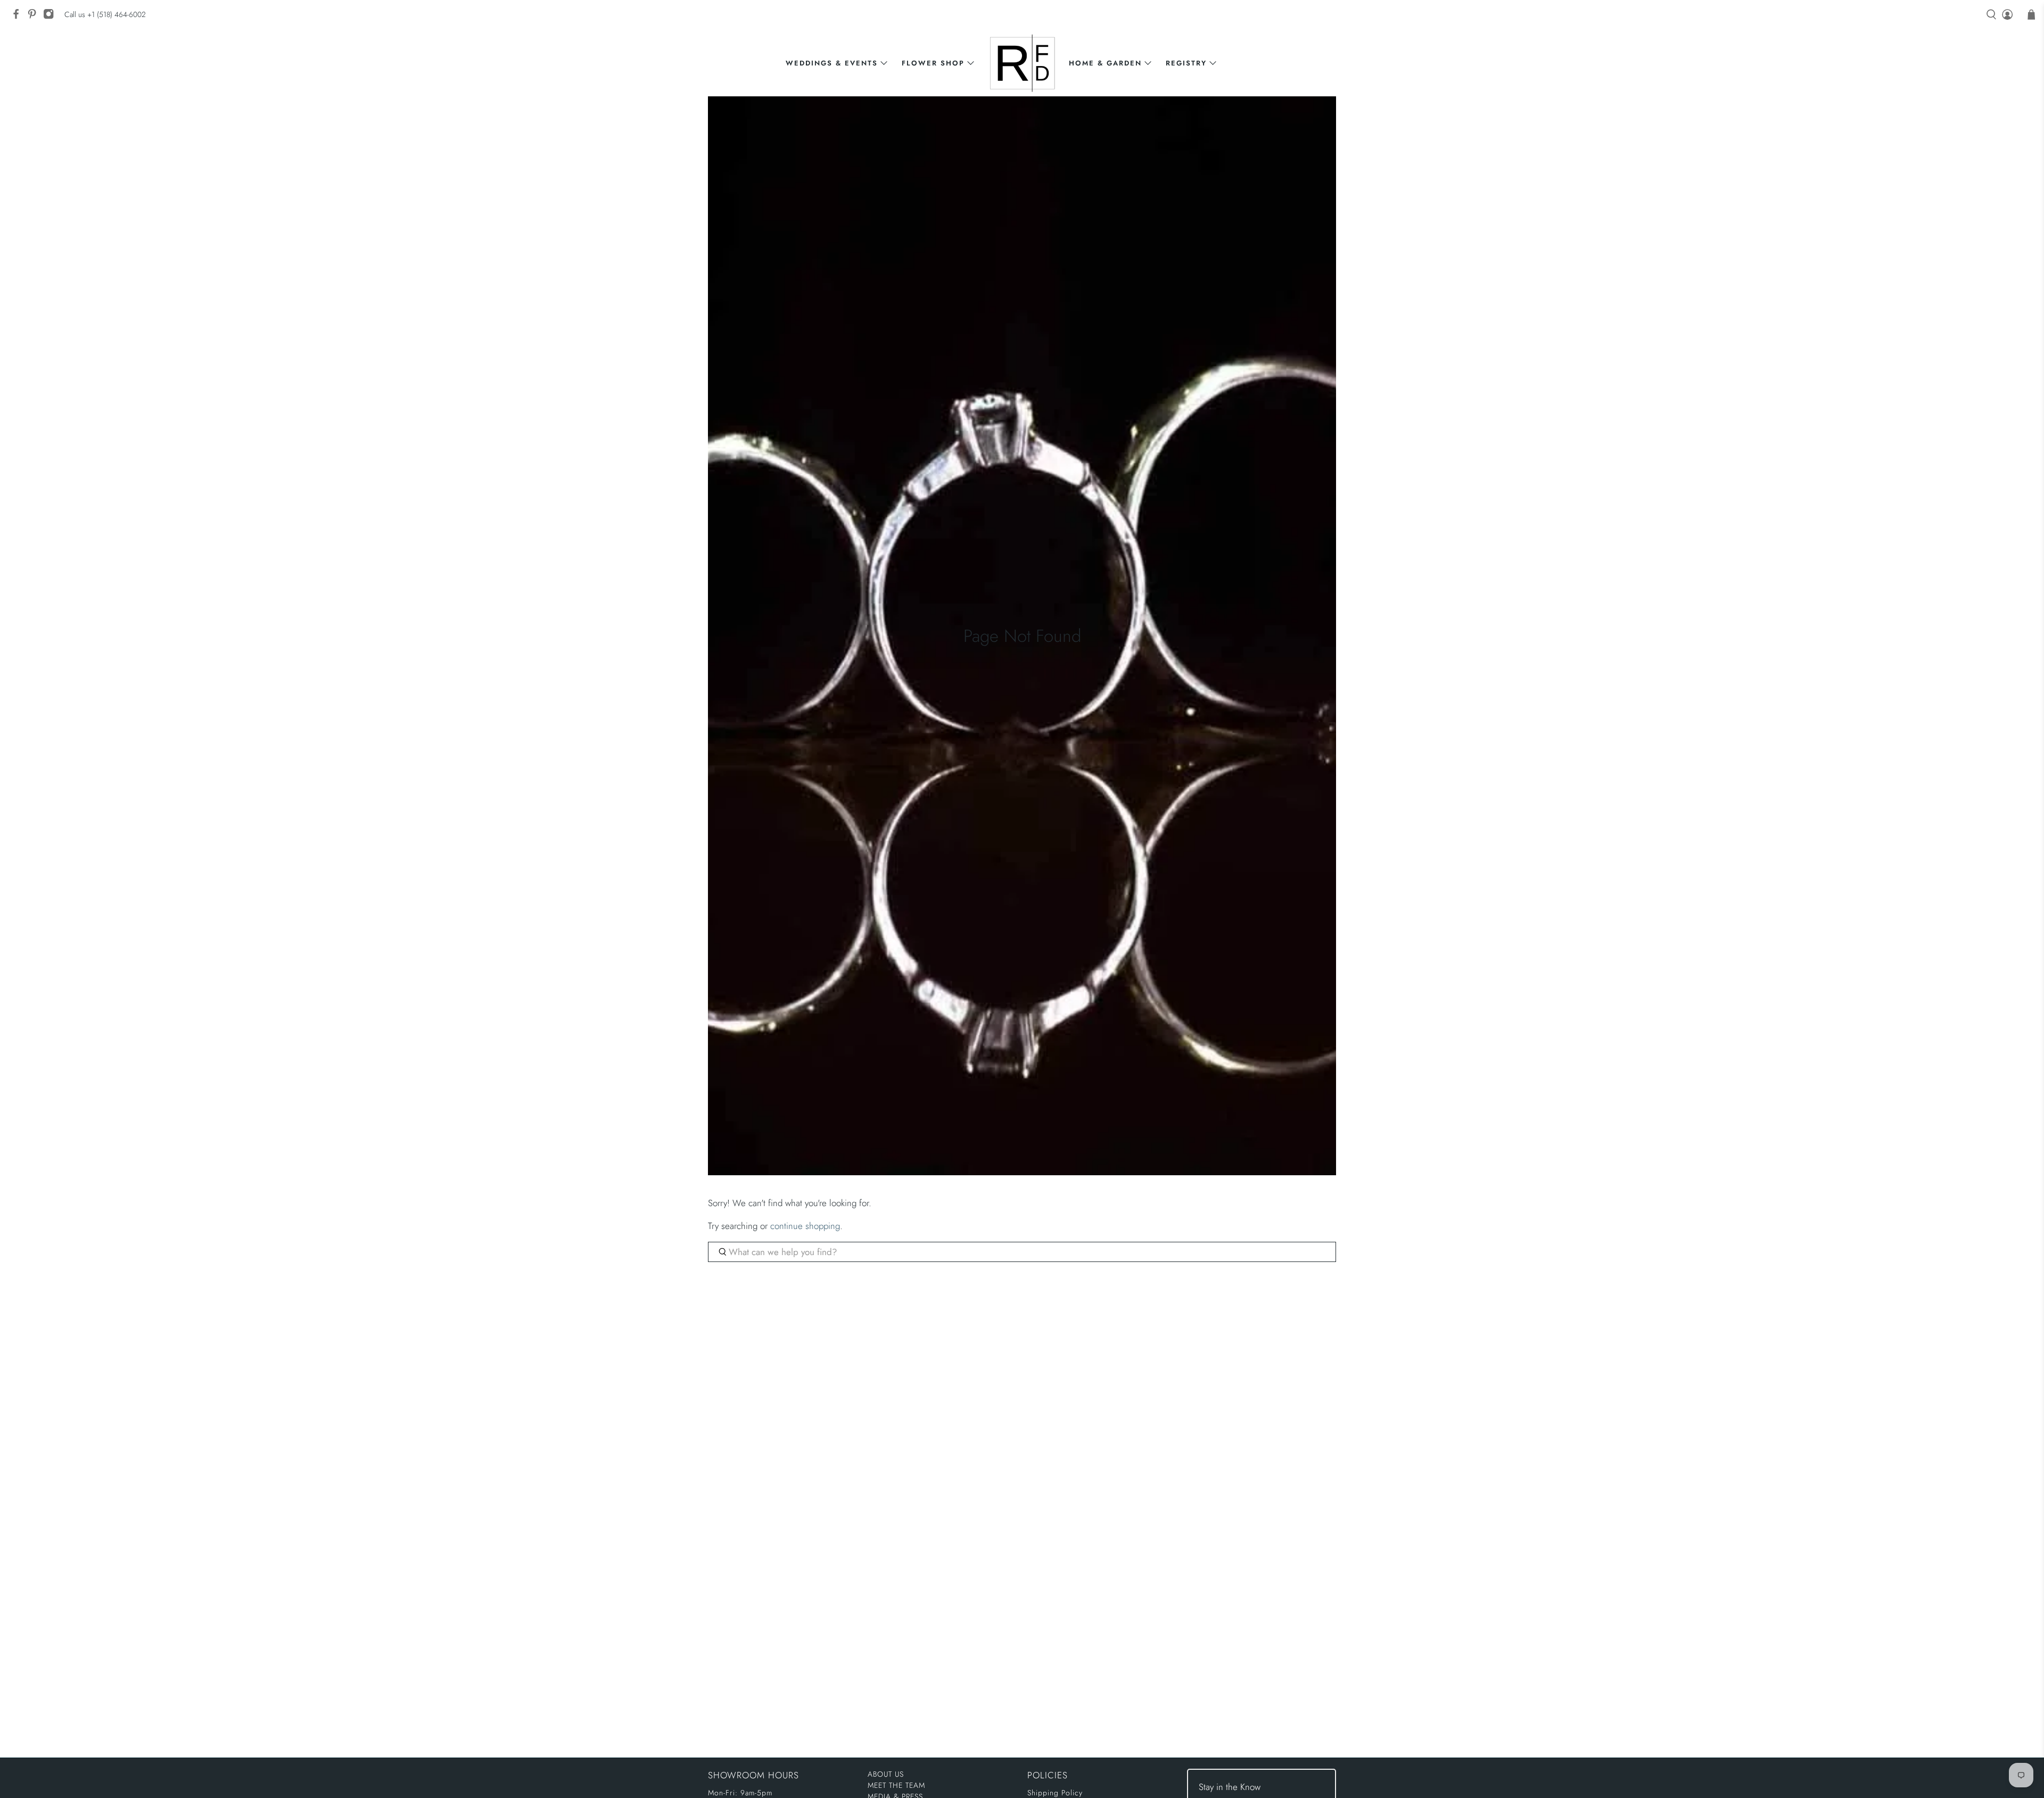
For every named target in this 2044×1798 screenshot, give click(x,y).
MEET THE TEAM (896, 1785)
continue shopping (805, 1226)
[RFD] (1022, 63)
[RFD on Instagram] (51, 17)
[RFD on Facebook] (19, 17)
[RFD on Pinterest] (35, 17)
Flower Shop (933, 63)
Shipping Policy (1055, 1793)
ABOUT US (886, 1774)
